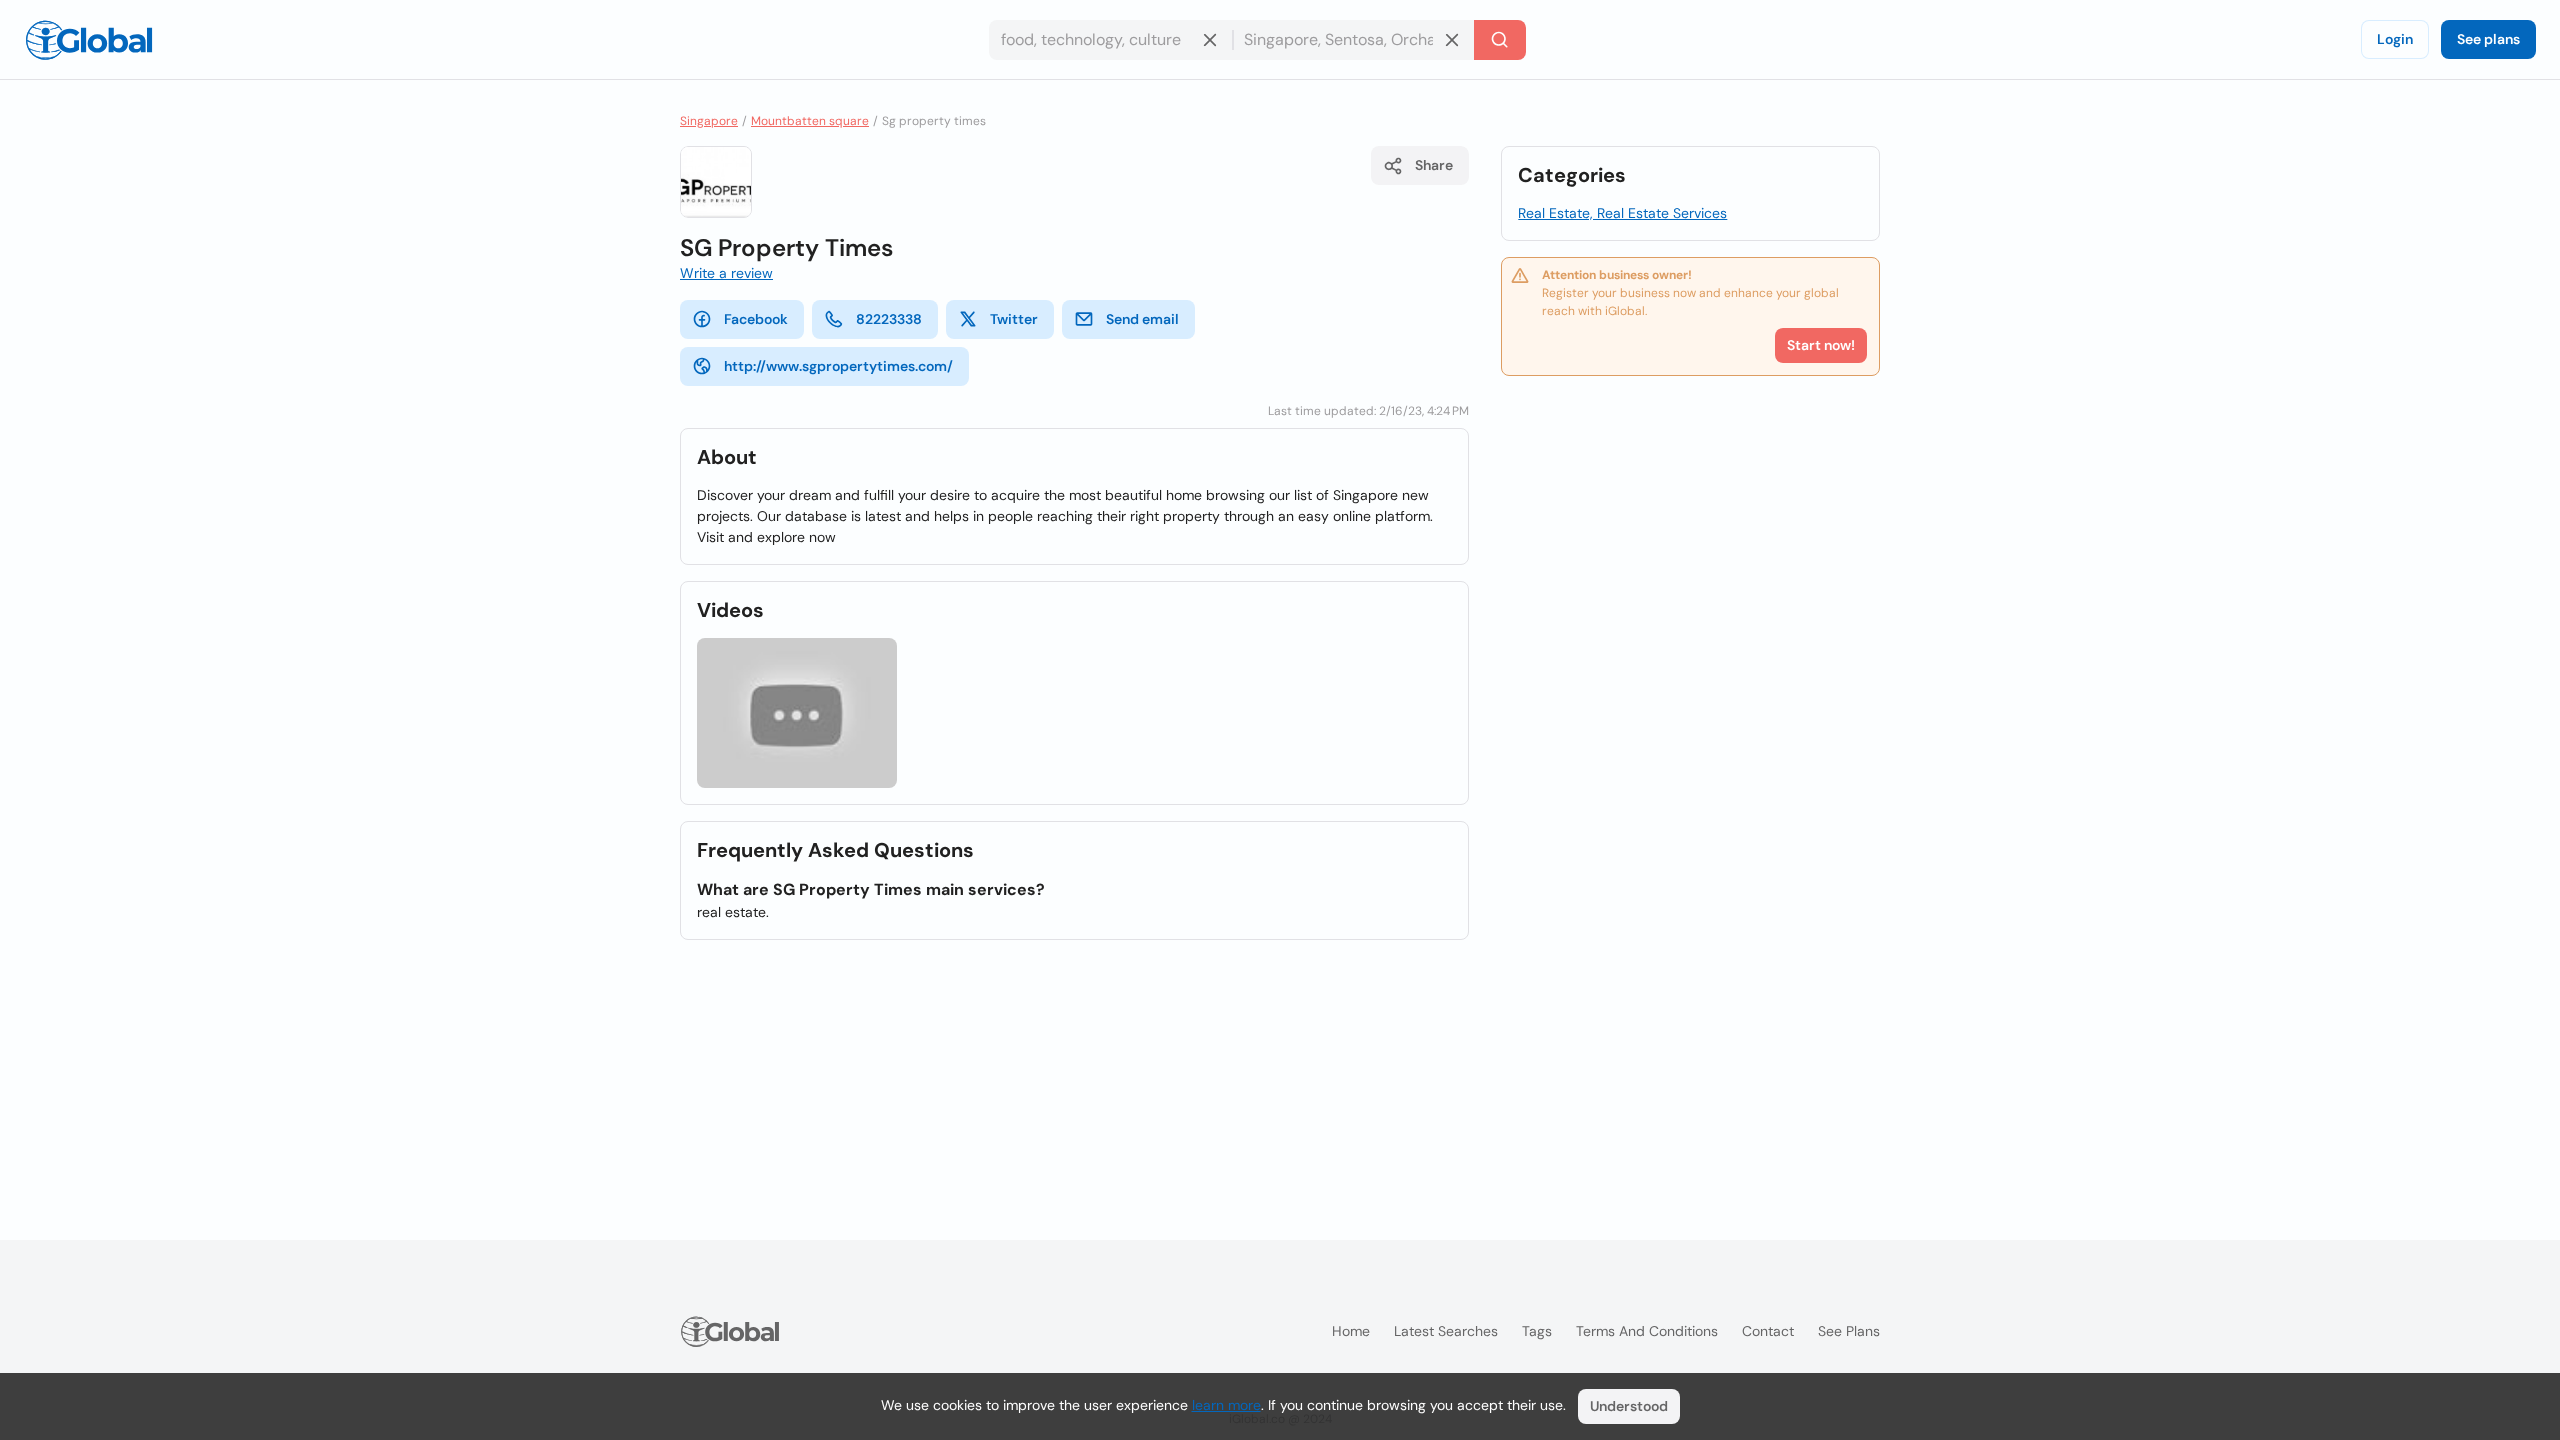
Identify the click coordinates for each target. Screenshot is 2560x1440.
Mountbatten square (810, 121)
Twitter (1014, 319)
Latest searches (1446, 1331)
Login (2395, 39)
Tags (1537, 1331)
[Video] (797, 713)
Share (1434, 165)
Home (1351, 1331)
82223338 (889, 319)
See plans (2488, 39)
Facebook (756, 319)
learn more (1226, 1405)
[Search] (1500, 40)
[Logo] (89, 40)
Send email (1142, 319)
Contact (1768, 1331)
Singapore (709, 121)
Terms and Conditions (1647, 1331)
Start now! (1821, 345)
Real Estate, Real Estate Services (1622, 213)
